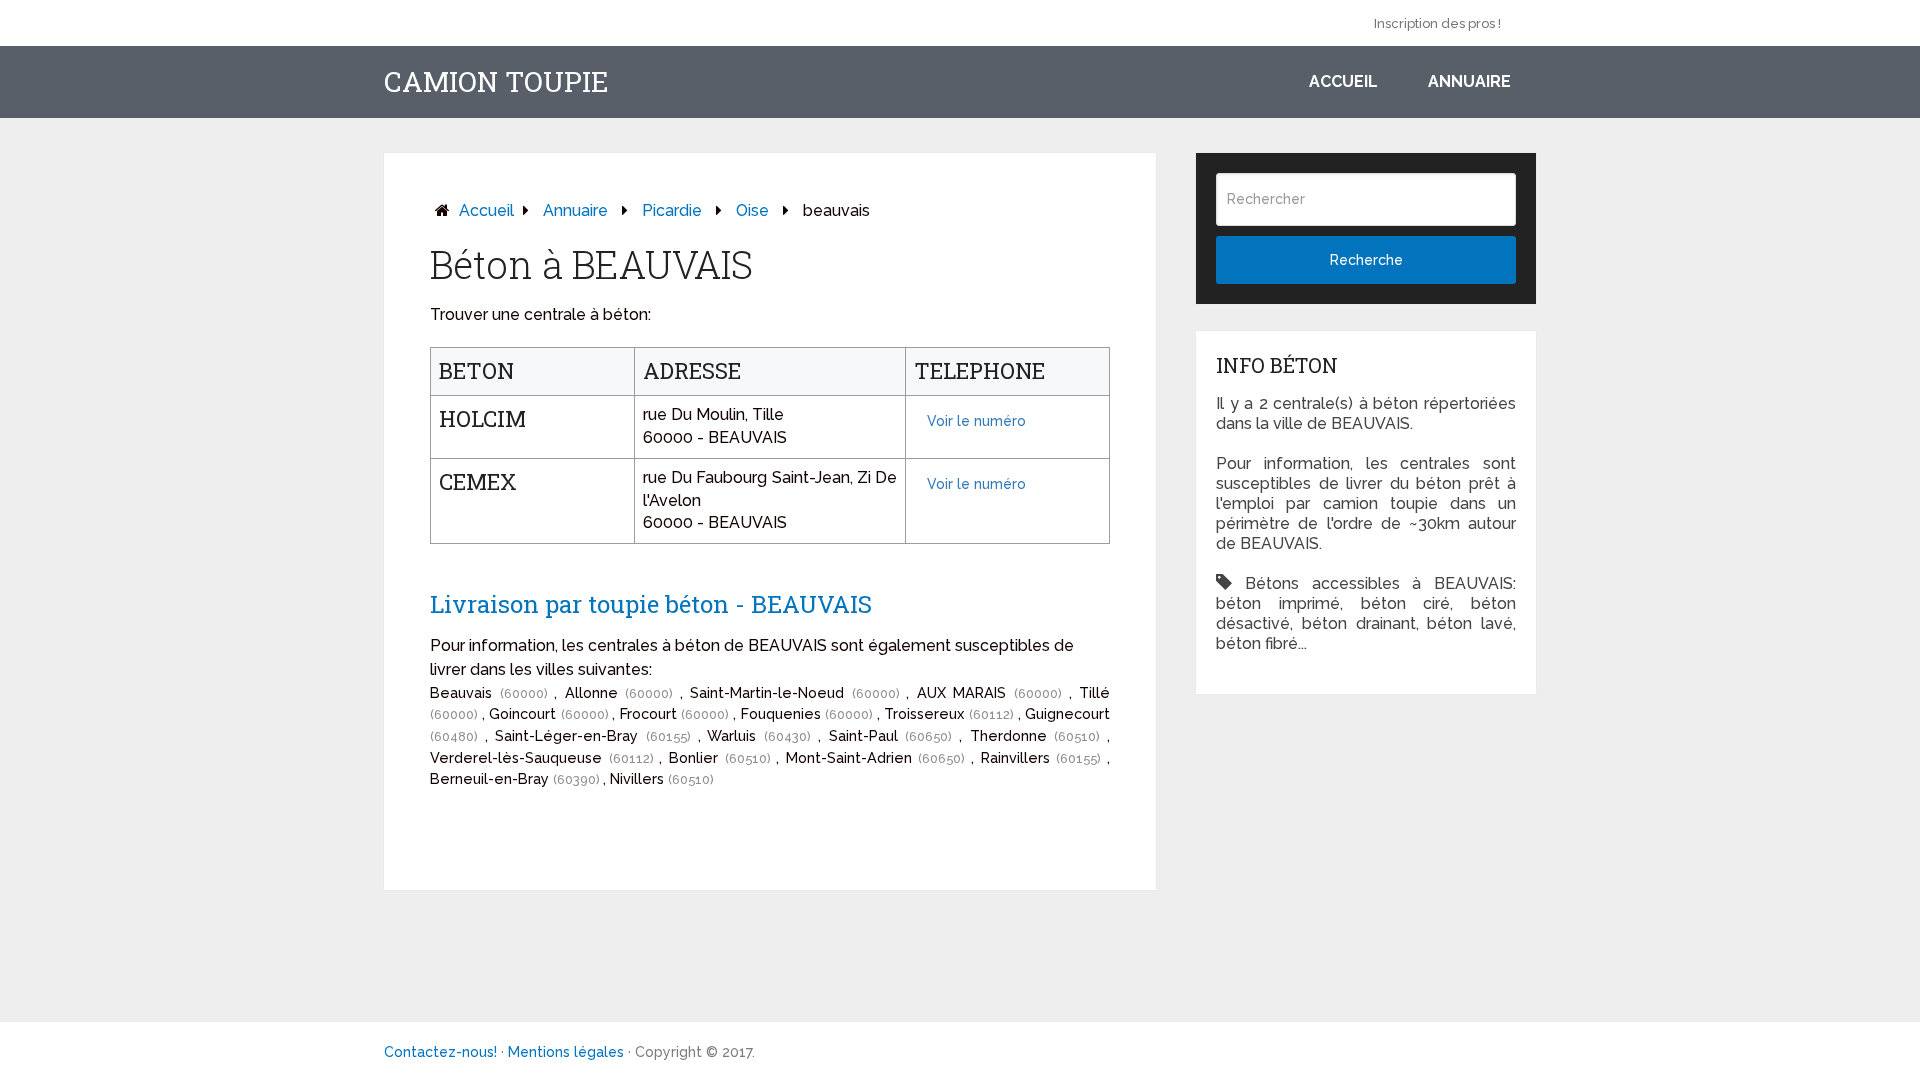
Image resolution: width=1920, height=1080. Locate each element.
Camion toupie (496, 82)
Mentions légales (566, 1052)
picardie (672, 210)
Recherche (1366, 260)
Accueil (1343, 81)
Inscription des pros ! (1437, 23)
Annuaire (1469, 81)
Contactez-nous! (440, 1052)
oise (752, 210)
